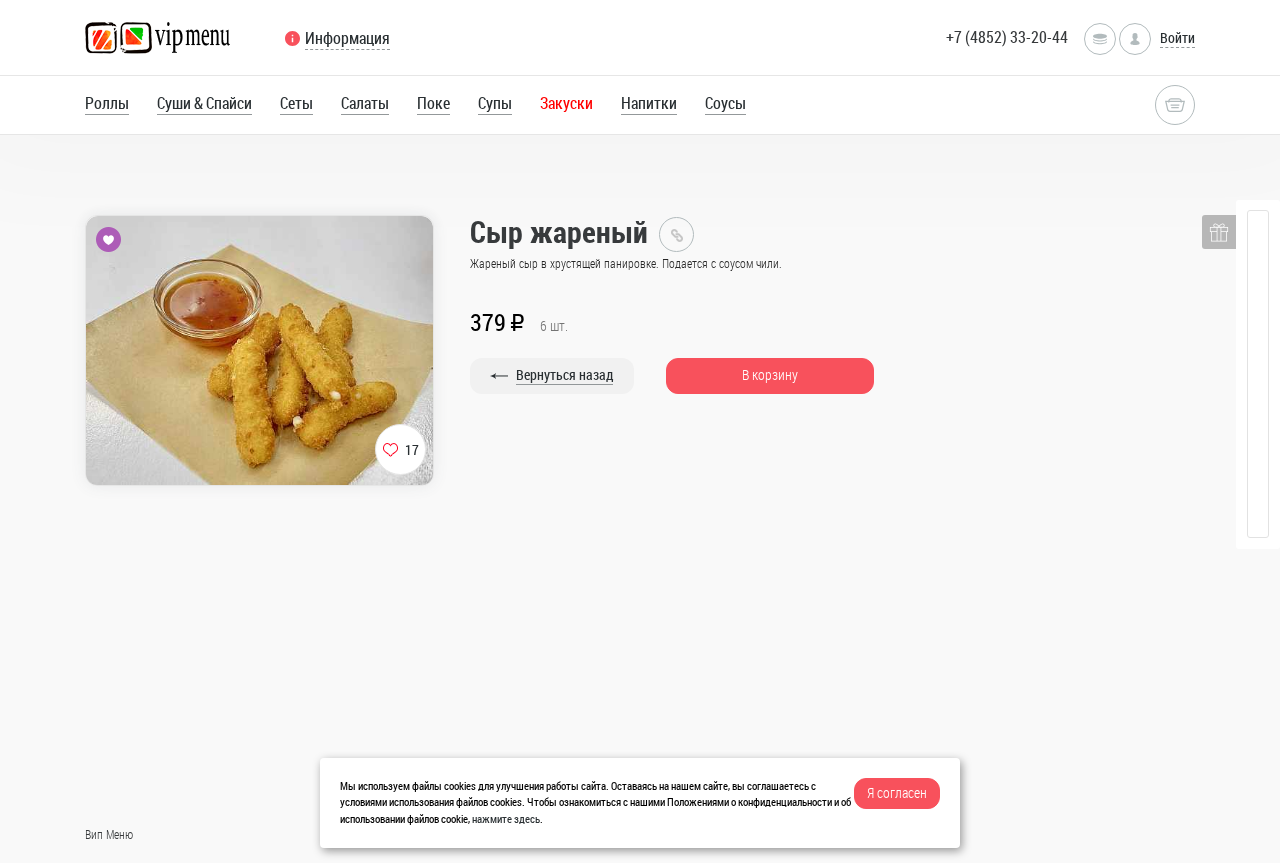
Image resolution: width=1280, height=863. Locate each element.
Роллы (107, 103)
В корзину (770, 374)
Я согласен (897, 792)
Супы (495, 103)
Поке (433, 103)
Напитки (649, 103)
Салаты (365, 103)
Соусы (725, 103)
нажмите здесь (506, 818)
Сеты (296, 103)
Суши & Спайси (204, 103)
